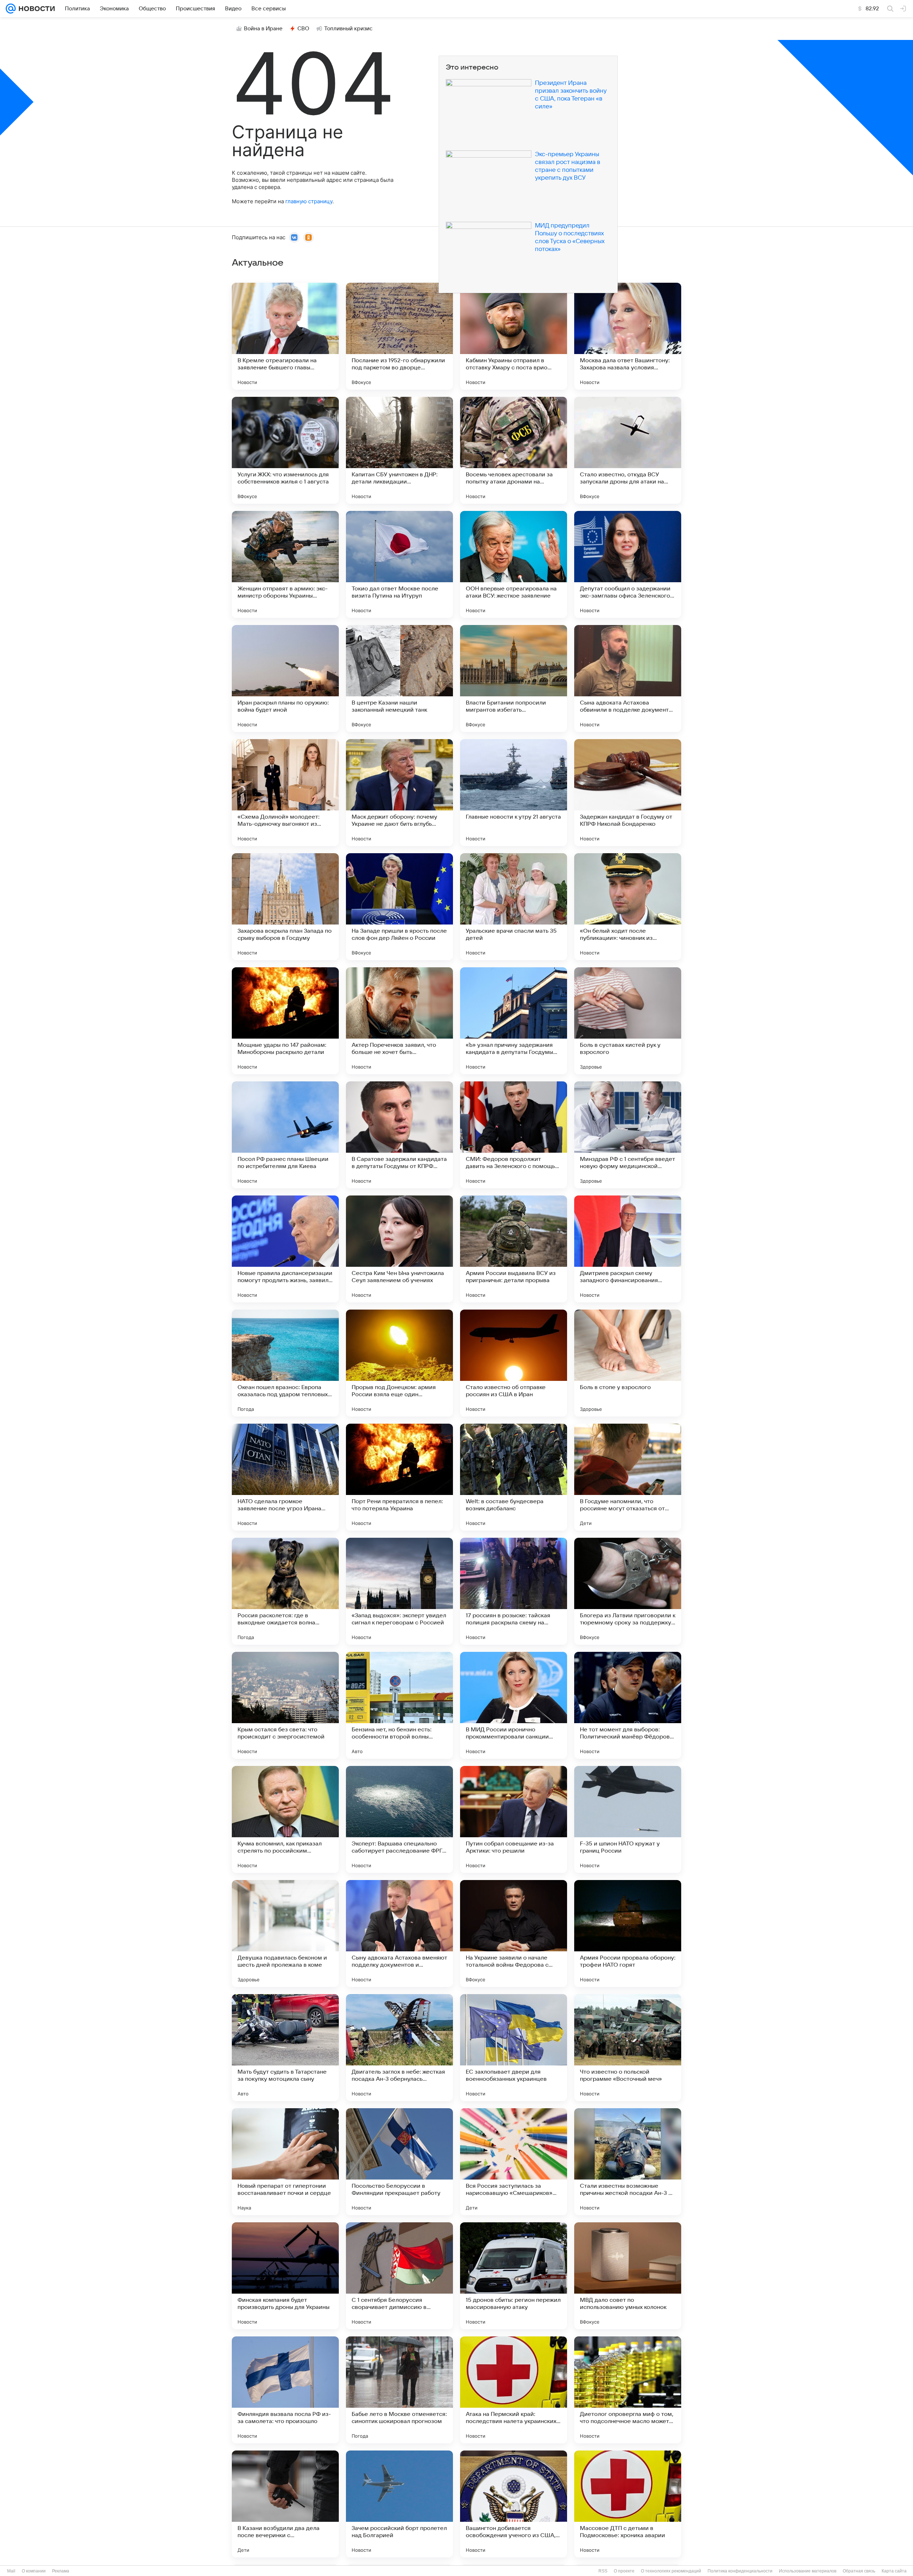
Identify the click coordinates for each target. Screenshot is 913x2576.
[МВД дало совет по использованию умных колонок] (628, 2276)
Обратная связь (859, 2571)
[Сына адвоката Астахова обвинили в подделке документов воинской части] (628, 678)
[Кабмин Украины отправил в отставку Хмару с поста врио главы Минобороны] (514, 336)
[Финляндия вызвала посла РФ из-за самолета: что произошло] (285, 2390)
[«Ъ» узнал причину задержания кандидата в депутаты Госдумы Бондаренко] (514, 1021)
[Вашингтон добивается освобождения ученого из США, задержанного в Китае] (514, 2504)
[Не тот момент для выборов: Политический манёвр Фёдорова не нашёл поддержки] (628, 1705)
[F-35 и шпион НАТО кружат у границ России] (628, 1819)
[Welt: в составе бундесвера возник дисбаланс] (514, 1477)
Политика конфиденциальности (740, 2571)
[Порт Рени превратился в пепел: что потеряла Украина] (399, 1477)
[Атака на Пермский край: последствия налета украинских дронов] (514, 2390)
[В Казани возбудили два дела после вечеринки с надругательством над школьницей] (285, 2504)
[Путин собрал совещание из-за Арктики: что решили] (514, 1819)
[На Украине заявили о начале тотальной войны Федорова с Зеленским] (514, 1934)
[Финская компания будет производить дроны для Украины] (285, 2276)
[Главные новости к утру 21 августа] (514, 793)
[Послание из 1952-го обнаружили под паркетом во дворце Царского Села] (399, 336)
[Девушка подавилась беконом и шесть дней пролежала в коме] (285, 1934)
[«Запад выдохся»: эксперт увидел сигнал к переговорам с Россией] (399, 1591)
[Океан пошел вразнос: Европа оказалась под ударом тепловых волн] (285, 1363)
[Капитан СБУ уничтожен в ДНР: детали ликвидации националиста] (399, 450)
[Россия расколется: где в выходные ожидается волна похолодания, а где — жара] (285, 1591)
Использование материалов (808, 2571)
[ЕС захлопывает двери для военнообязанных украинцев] (514, 2048)
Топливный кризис (348, 29)
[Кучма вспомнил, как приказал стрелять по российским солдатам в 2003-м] (285, 1819)
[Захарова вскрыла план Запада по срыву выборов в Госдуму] (285, 907)
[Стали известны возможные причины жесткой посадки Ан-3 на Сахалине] (628, 2162)
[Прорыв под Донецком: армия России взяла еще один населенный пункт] (399, 1363)
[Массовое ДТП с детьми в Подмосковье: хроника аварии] (628, 2504)
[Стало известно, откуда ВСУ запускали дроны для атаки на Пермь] (628, 450)
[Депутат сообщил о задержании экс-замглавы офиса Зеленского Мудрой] (628, 564)
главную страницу (309, 201)
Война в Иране (263, 29)
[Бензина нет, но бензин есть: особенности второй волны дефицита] (399, 1705)
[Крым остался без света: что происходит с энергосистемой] (285, 1705)
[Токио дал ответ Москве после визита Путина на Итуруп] (399, 564)
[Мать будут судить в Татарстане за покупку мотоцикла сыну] (285, 2048)
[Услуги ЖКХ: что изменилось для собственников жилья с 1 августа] (285, 450)
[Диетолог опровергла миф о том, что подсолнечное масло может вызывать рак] (628, 2390)
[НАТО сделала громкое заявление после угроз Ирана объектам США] (285, 1477)
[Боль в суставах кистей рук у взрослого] (628, 1021)
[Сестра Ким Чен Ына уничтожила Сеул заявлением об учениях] (399, 1249)
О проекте (624, 2571)
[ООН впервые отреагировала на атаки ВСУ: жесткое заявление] (514, 564)
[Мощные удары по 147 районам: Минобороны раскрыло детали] (285, 1021)
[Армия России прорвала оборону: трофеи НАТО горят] (628, 1934)
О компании (34, 2571)
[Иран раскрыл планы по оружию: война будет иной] (285, 678)
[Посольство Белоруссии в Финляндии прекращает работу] (399, 2162)
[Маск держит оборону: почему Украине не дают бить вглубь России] (399, 793)
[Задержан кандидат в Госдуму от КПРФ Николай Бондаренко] (628, 793)
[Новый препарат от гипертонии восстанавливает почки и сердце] (285, 2162)
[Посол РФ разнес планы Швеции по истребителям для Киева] (285, 1135)
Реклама (61, 2571)
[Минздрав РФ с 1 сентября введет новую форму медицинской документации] (628, 1135)
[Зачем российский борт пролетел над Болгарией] (399, 2504)
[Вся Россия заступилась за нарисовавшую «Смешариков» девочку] (514, 2162)
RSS (603, 2571)
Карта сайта (894, 2571)
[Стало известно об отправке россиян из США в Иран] (514, 1363)
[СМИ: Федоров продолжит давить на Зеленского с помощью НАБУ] (514, 1135)
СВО (303, 29)
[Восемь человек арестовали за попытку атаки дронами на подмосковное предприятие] (514, 450)
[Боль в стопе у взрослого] (628, 1363)
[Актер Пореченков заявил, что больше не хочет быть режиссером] (399, 1021)
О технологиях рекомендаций (671, 2571)
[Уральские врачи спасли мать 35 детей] (514, 907)
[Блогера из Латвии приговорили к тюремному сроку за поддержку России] (628, 1591)
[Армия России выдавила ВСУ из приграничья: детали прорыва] (514, 1249)
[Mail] (11, 9)
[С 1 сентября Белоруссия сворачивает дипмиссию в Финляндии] (399, 2276)
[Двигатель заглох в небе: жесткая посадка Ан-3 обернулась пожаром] (399, 2048)
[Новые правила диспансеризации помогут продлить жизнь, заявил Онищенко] (285, 1249)
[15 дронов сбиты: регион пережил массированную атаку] (514, 2276)
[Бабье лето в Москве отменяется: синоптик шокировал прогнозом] (399, 2390)
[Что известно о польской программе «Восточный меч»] (628, 2048)
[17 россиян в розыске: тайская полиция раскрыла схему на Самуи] (514, 1591)
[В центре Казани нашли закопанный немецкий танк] (399, 678)
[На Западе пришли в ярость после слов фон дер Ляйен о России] (399, 907)
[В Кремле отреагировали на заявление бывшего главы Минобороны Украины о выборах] (285, 336)
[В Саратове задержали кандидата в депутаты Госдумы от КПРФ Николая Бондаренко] (399, 1135)
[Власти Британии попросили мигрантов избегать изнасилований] (514, 678)
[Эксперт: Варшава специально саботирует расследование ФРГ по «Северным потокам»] (399, 1819)
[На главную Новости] (35, 9)
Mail (11, 2571)
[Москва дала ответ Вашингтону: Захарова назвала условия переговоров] (628, 336)
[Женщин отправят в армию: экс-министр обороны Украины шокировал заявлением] (285, 564)
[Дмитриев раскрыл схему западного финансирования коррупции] (628, 1249)
